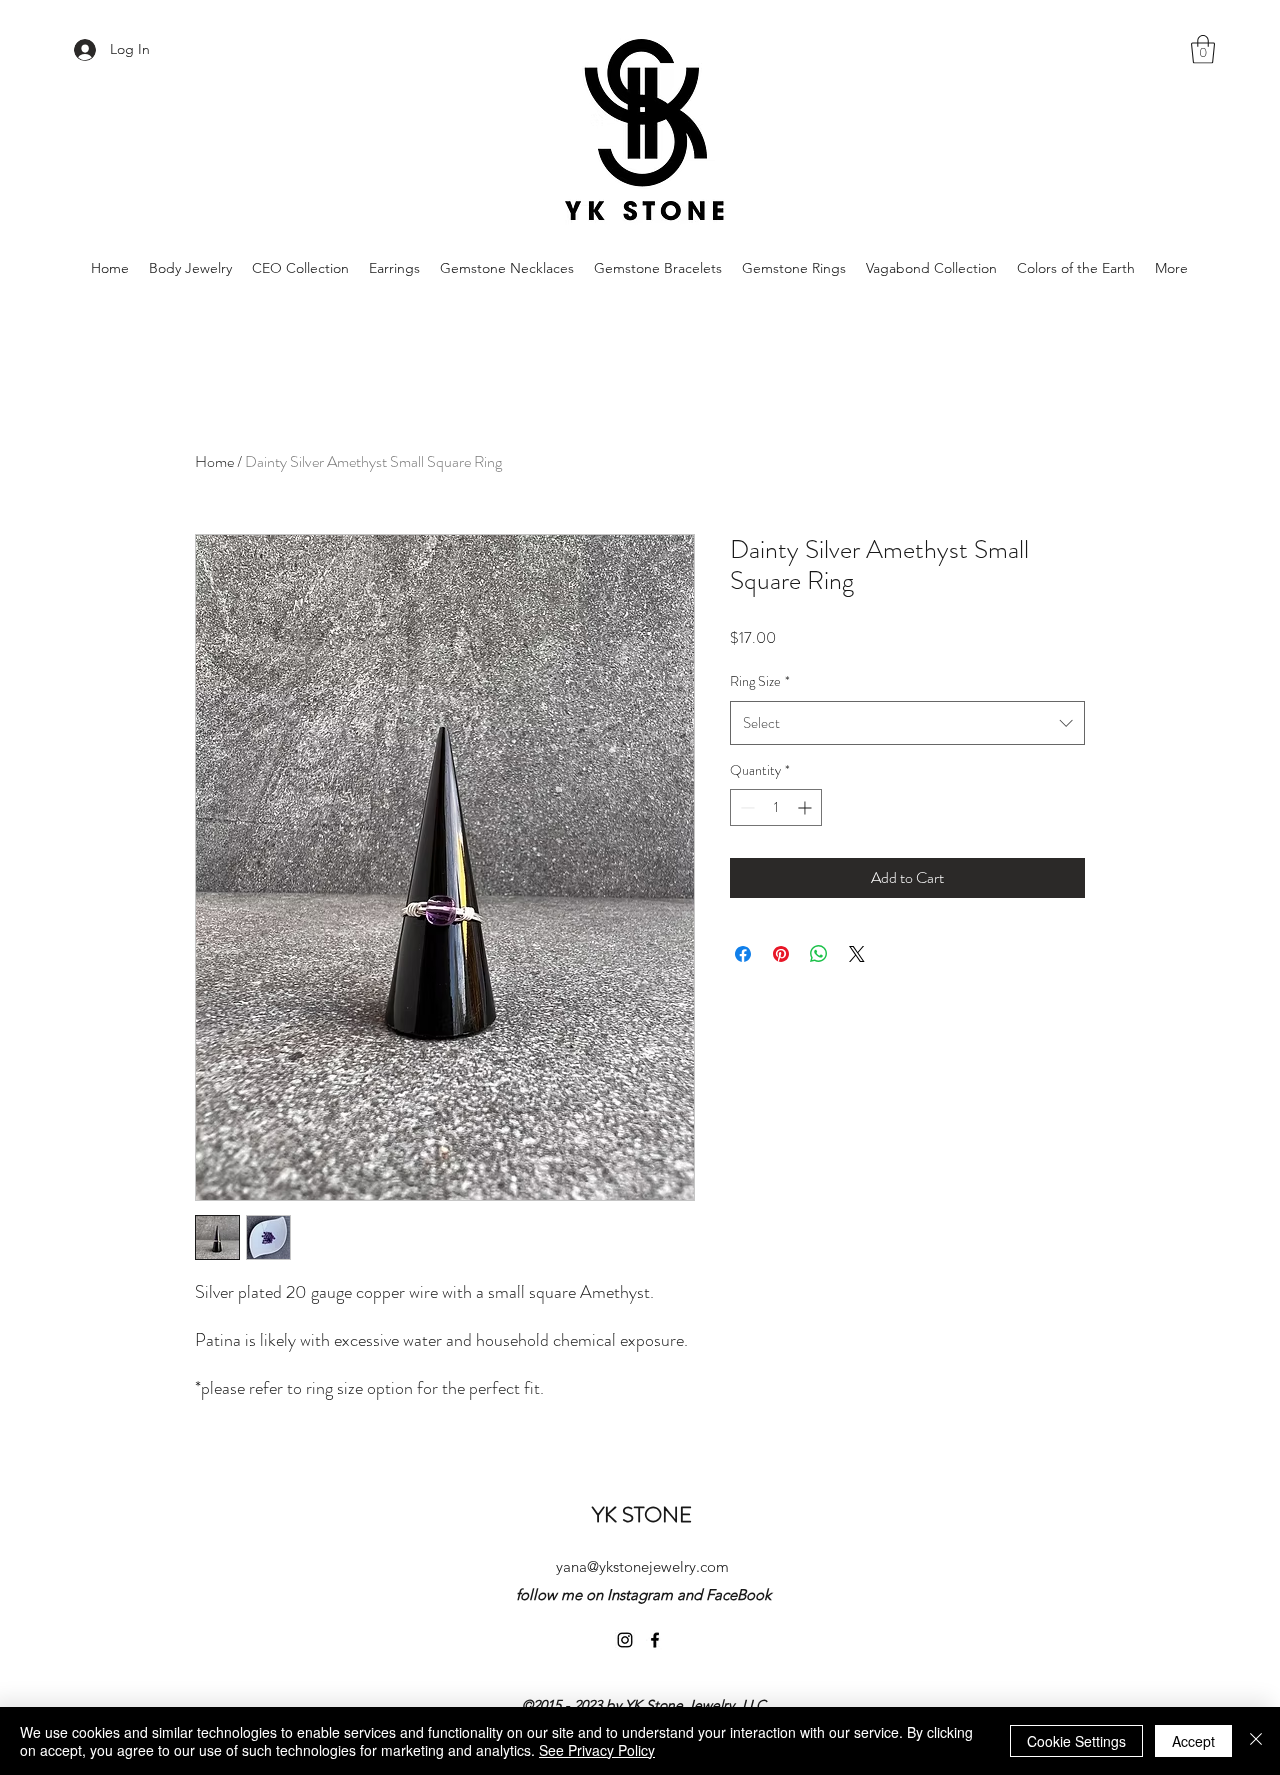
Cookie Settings (1076, 1741)
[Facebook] (655, 1640)
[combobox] (907, 723)
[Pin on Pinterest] (781, 954)
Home (214, 461)
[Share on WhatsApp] (819, 954)
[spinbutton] (776, 807)
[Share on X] (857, 954)
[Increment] (806, 807)
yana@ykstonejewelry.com (642, 1566)
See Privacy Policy (597, 1750)
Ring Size (760, 681)
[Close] (1256, 1741)
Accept (1193, 1741)
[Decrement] (745, 807)
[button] (1203, 49)
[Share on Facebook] (743, 954)
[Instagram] (625, 1640)
